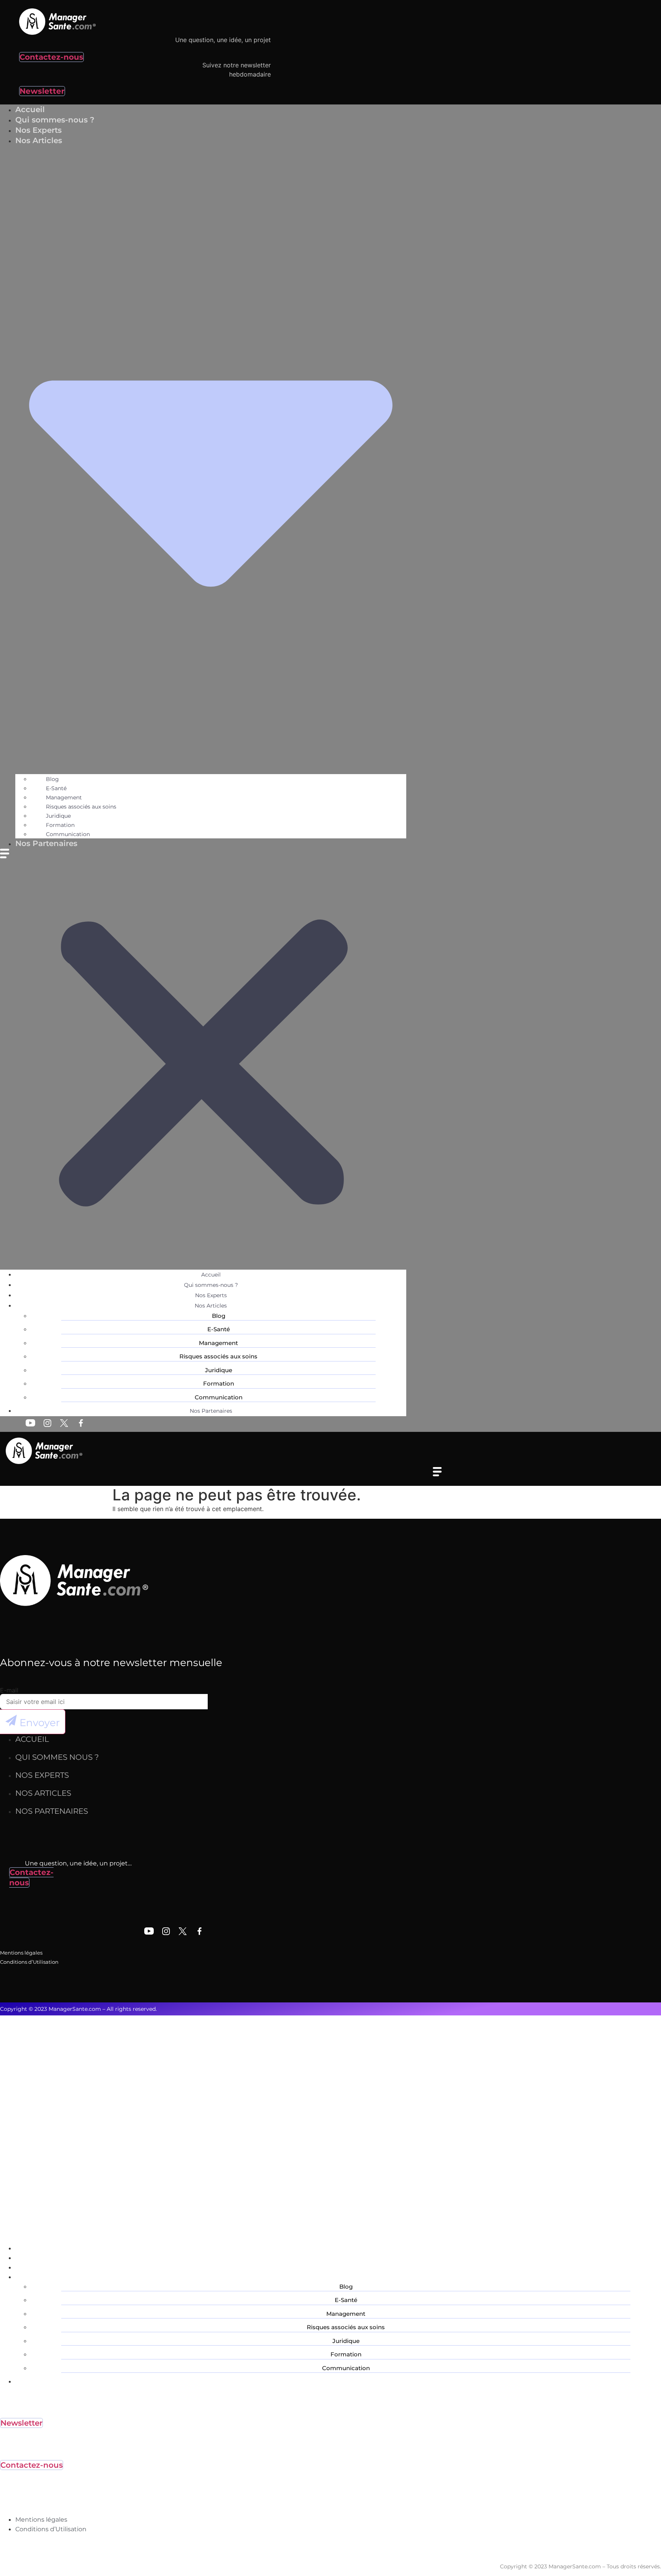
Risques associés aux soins (81, 807)
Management (64, 797)
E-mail (9, 1690)
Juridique (58, 816)
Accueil (211, 1275)
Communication (219, 1397)
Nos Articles (211, 1306)
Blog (52, 779)
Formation (60, 825)
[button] (203, 1059)
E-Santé (56, 788)
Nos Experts (211, 1295)
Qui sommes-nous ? (211, 1285)
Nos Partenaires (46, 843)
